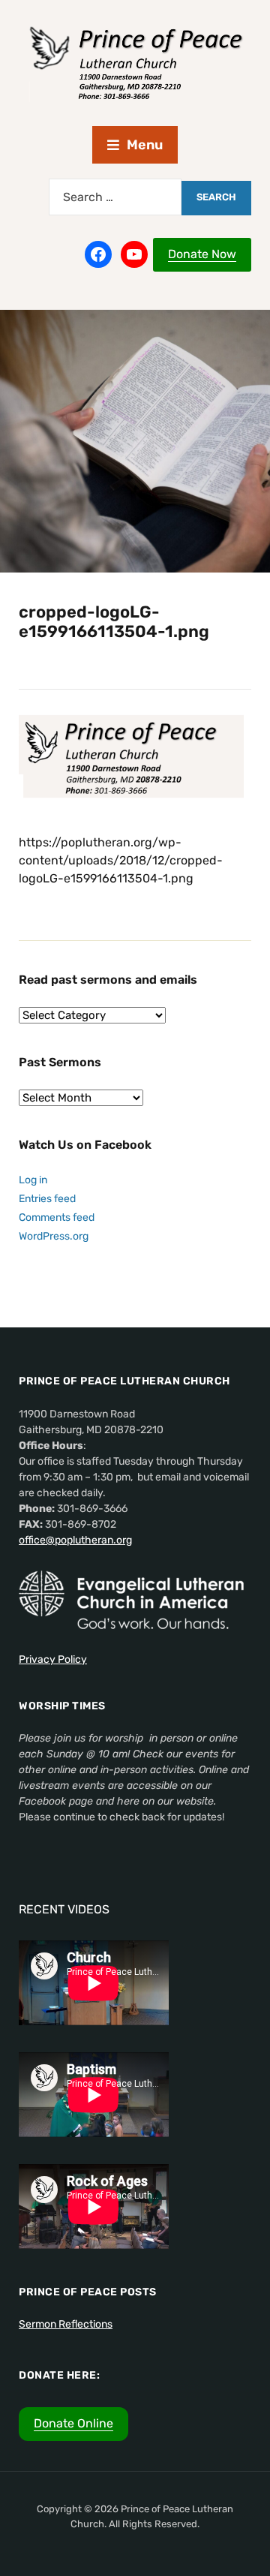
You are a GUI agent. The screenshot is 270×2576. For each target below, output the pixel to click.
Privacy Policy (53, 1659)
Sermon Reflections (66, 2324)
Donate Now (202, 254)
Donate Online (73, 2423)
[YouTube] (134, 254)
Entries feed (47, 1199)
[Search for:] (115, 197)
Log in (33, 1180)
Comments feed (57, 1217)
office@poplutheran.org (75, 1540)
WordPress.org (54, 1236)
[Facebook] (98, 254)
